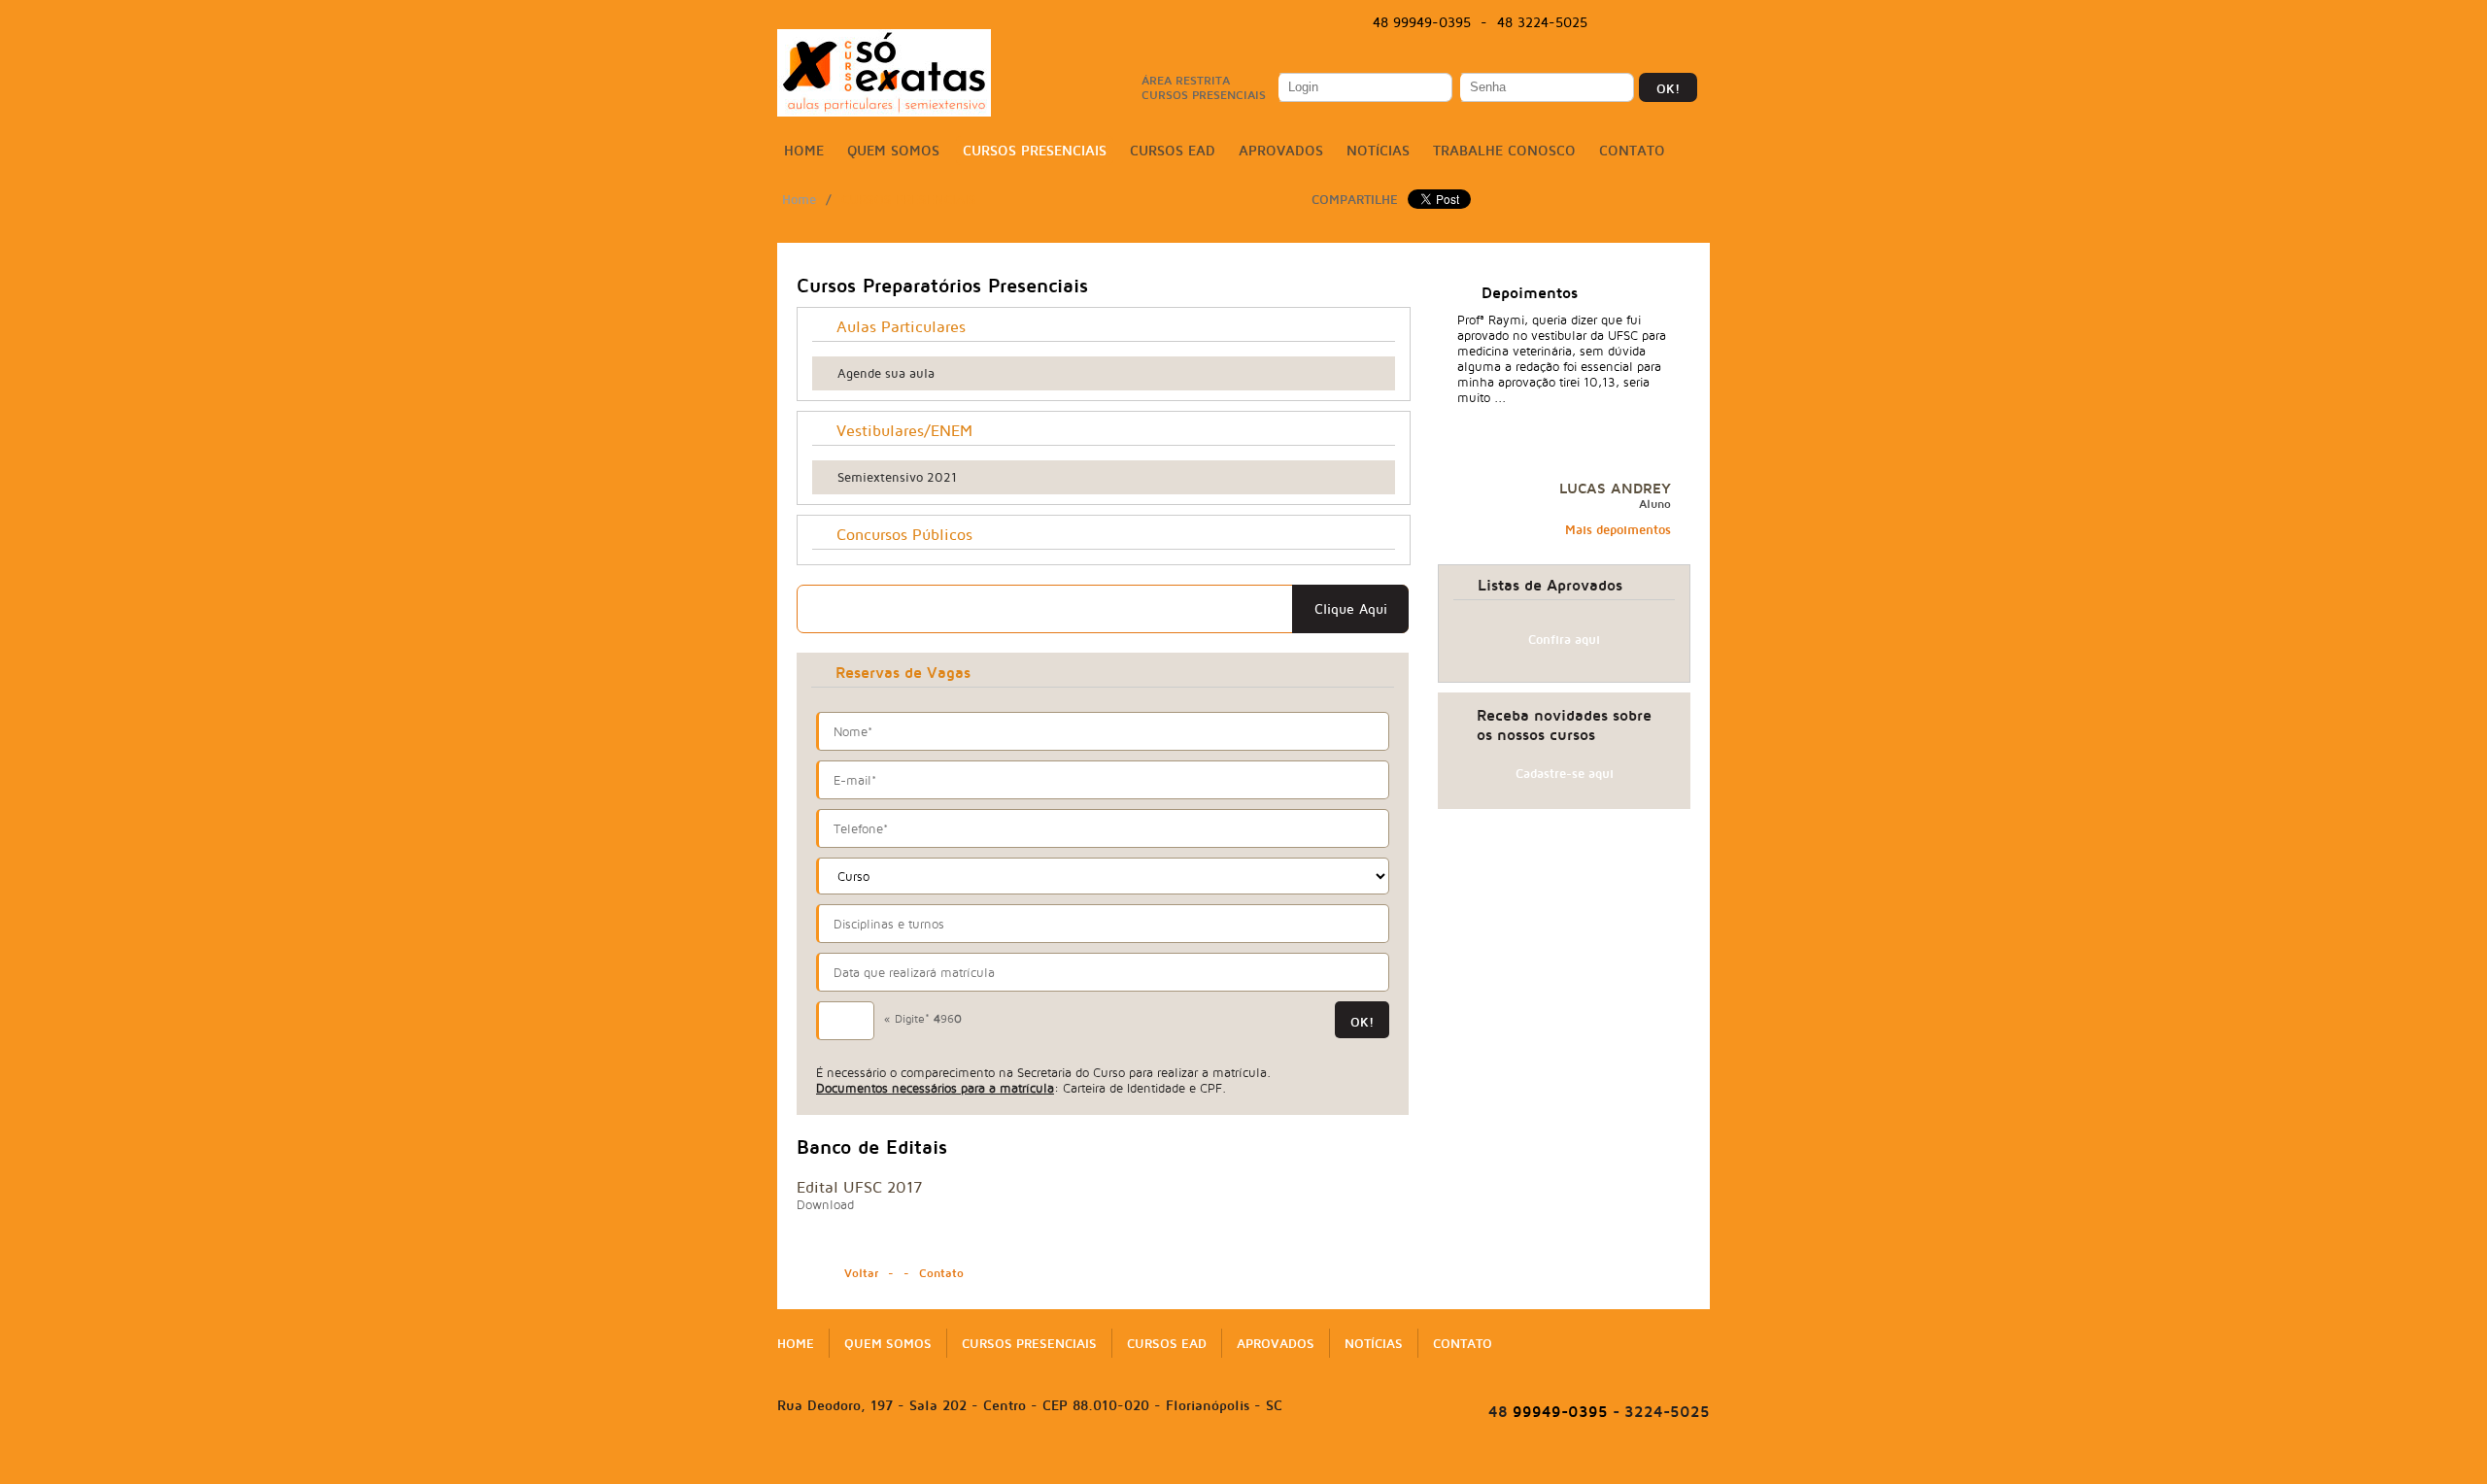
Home (804, 150)
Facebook (1628, 23)
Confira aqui (1564, 639)
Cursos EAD (1173, 150)
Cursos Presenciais (1035, 150)
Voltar (861, 1273)
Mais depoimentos (1618, 529)
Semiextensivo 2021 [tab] (897, 477)
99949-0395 (1548, 1411)
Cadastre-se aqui (1565, 773)
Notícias (1378, 150)
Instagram (1688, 23)
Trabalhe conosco (1504, 150)
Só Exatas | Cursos (884, 73)
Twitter (1658, 23)
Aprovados (1281, 150)
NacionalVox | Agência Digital (1243, 1467)
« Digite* (923, 1018)
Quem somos (893, 150)
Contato (1632, 150)
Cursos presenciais (909, 199)
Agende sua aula (886, 373)
